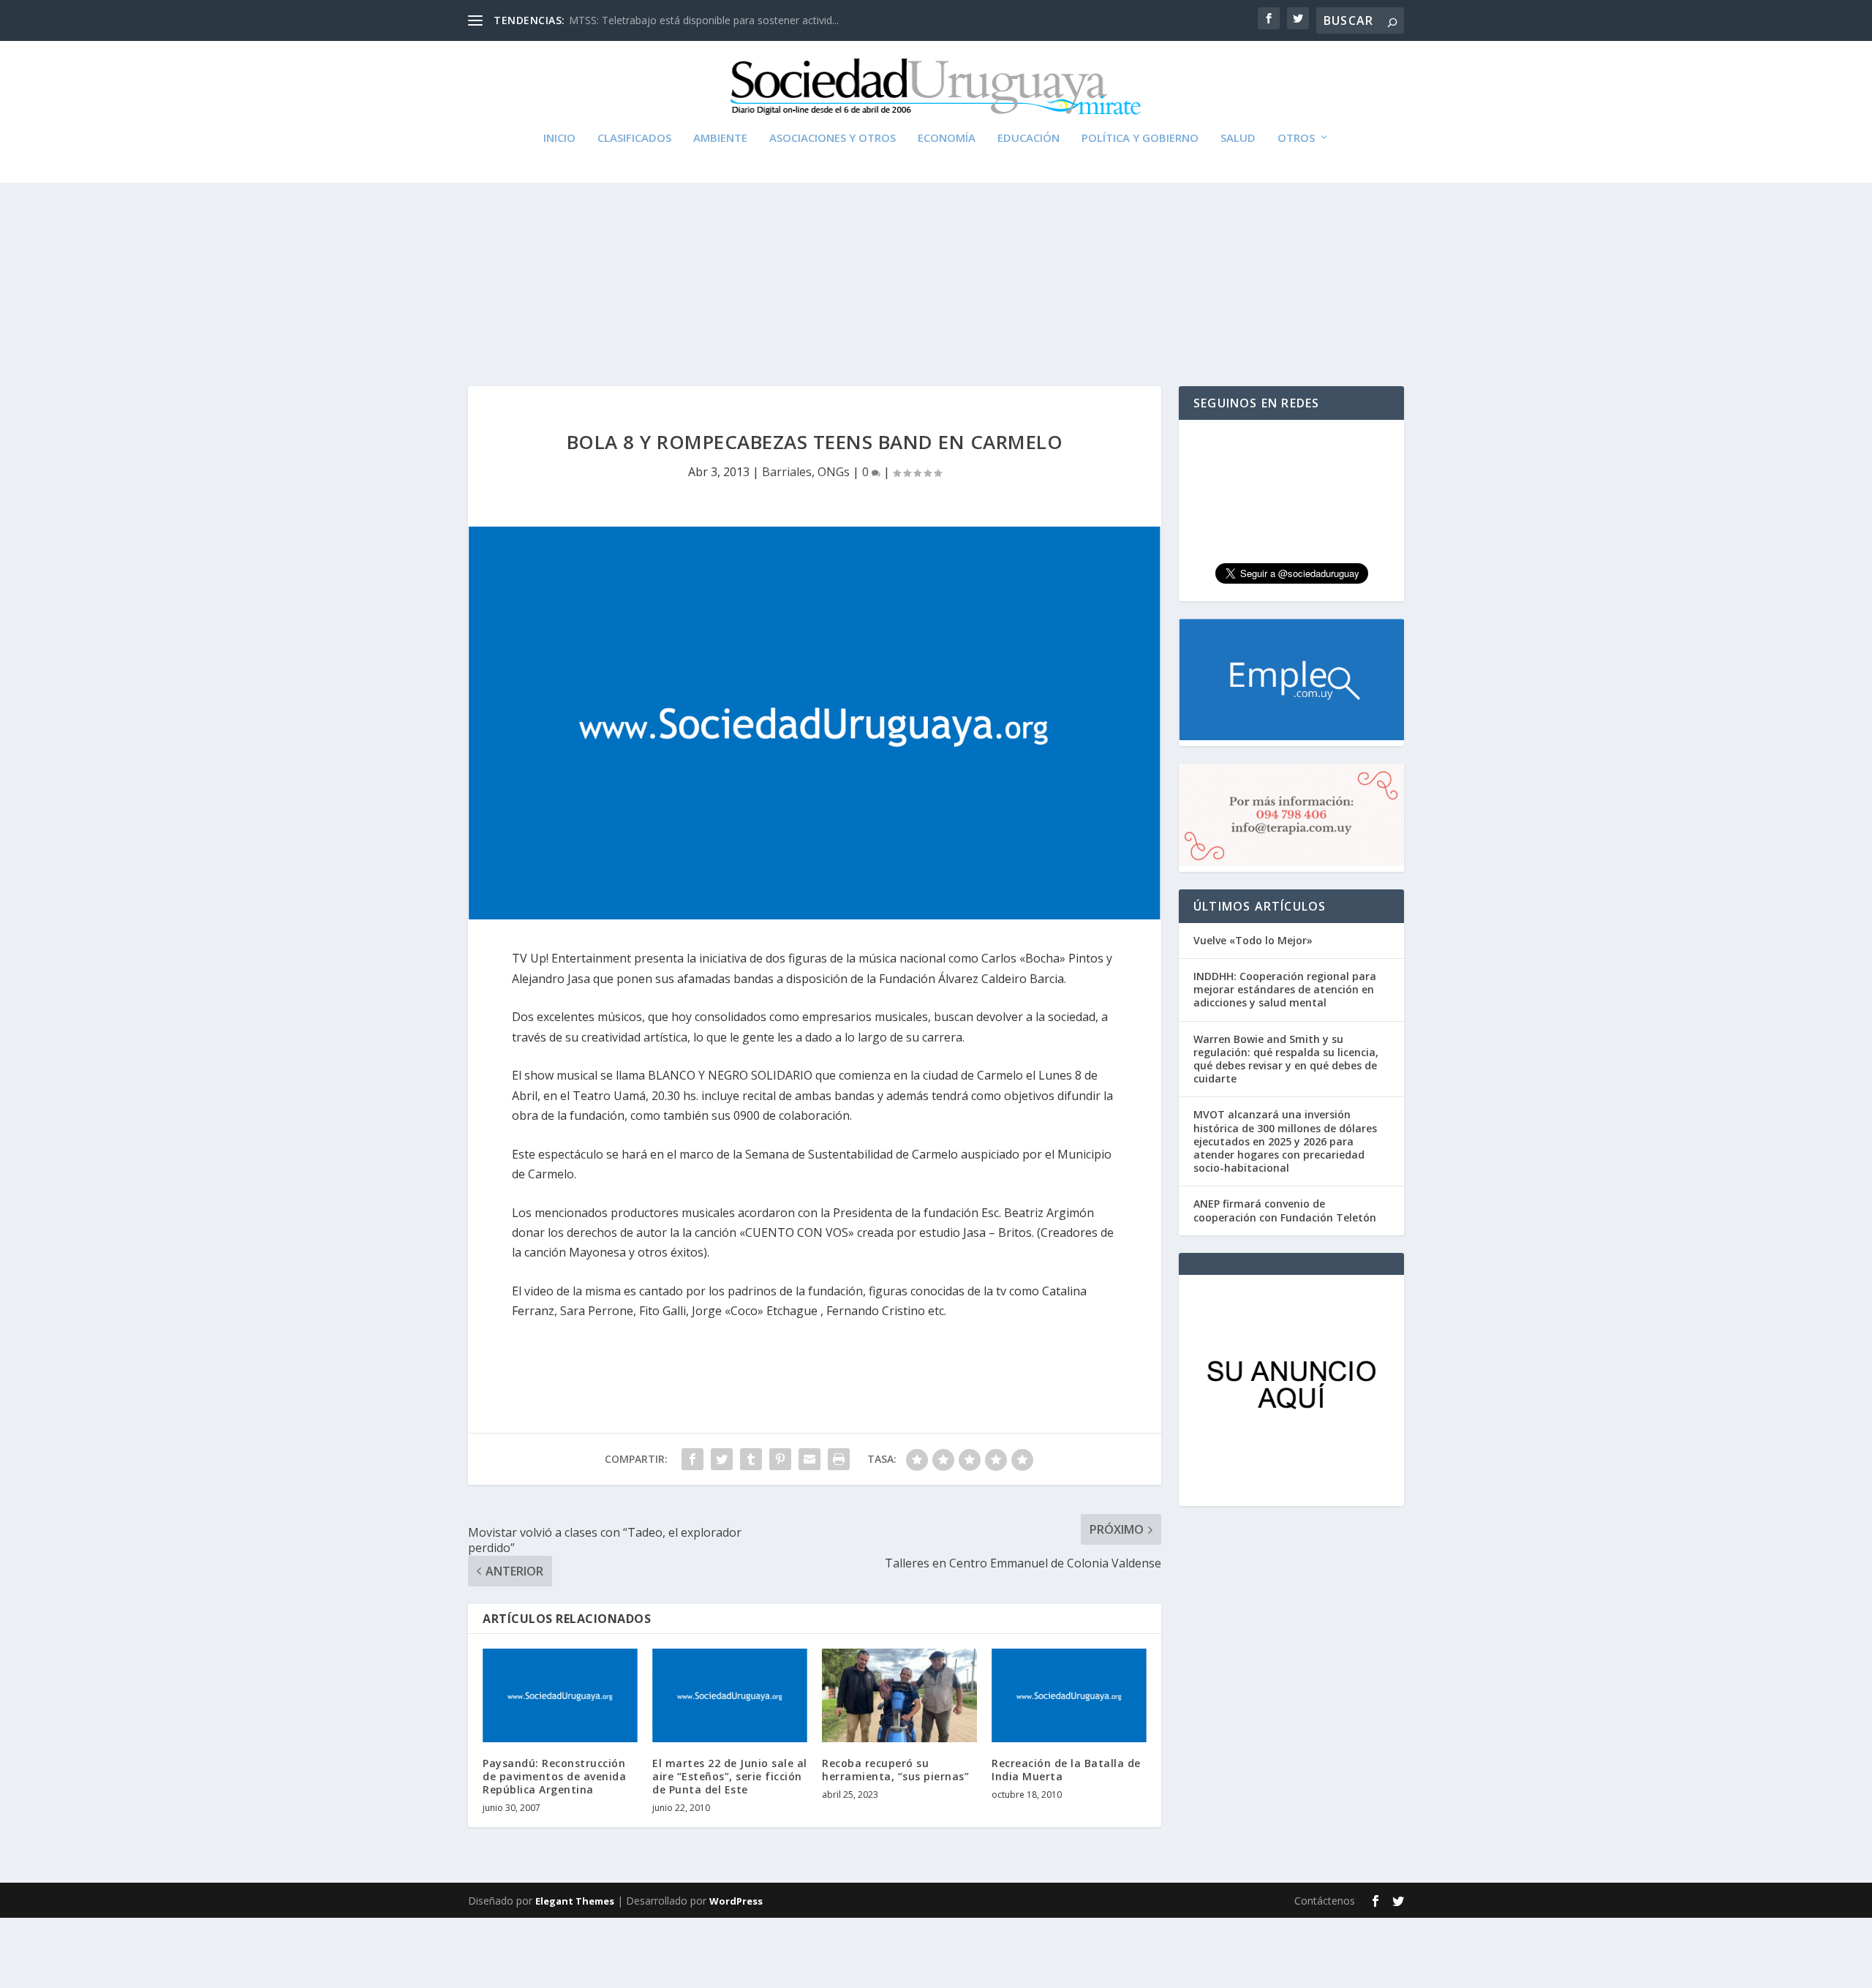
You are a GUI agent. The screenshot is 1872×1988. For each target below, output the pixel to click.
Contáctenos (1325, 1901)
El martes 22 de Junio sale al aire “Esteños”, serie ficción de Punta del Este (730, 1776)
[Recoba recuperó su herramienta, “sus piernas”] (899, 1695)
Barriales (787, 472)
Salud (1238, 138)
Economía (947, 138)
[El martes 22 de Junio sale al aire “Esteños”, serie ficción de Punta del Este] (730, 1695)
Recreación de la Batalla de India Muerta (1066, 1770)
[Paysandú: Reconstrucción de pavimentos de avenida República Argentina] (560, 1695)
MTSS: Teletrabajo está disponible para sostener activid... (704, 20)
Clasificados (634, 138)
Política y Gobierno (1140, 138)
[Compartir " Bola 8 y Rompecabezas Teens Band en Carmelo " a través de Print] (839, 1459)
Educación (1029, 138)
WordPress (736, 1901)
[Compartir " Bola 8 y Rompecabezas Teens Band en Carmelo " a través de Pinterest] (780, 1459)
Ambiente (720, 138)
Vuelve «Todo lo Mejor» (1253, 940)
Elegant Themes (575, 1901)
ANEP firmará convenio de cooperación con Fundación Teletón (1285, 1210)
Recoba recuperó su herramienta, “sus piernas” (895, 1770)
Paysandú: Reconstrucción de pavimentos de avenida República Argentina (554, 1776)
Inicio (559, 138)
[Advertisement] (936, 247)
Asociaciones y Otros (833, 138)
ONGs (834, 472)
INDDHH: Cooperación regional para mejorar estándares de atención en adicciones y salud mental (1285, 989)
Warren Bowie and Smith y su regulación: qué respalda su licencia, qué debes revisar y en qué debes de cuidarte (1286, 1059)
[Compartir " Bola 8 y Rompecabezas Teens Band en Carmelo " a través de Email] (809, 1459)
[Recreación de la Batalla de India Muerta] (1069, 1695)
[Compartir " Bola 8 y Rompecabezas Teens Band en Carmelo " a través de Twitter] (722, 1459)
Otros (1296, 138)
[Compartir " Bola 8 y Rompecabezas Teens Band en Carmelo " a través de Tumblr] (751, 1459)
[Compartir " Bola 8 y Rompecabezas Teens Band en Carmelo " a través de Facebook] (692, 1459)
